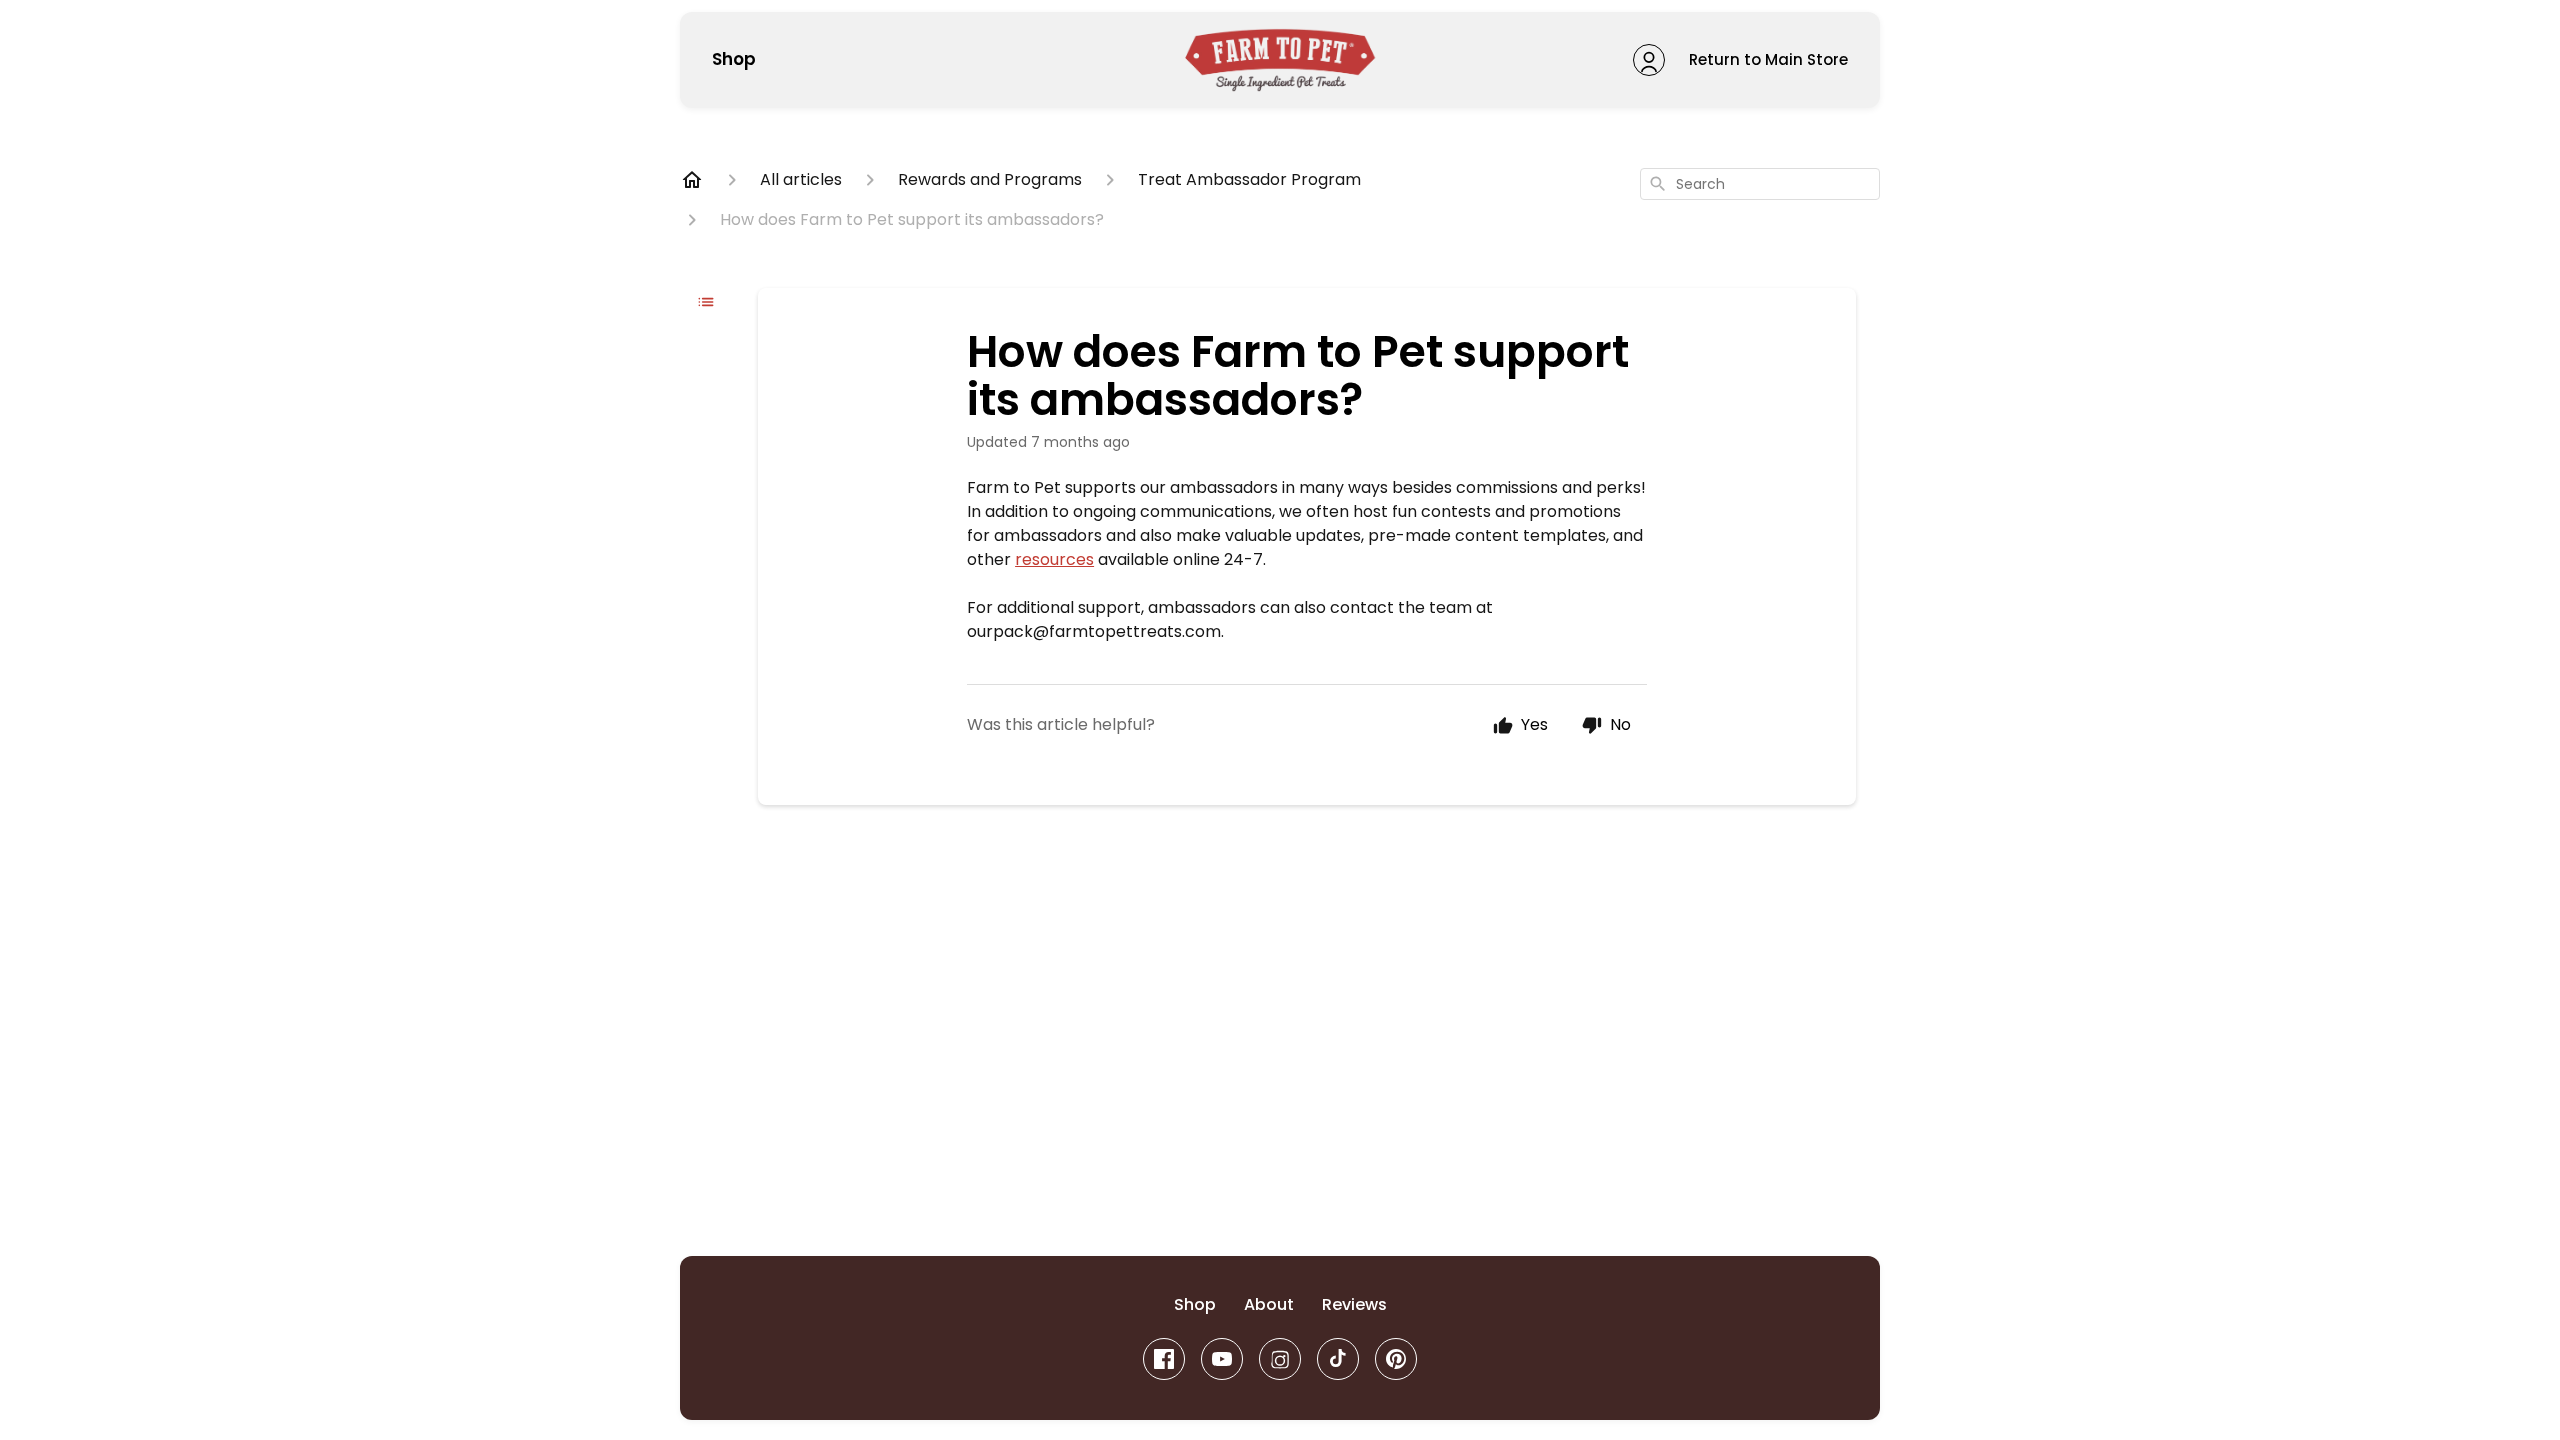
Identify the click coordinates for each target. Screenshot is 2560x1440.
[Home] (692, 180)
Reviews (1354, 1304)
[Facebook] (1164, 1359)
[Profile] (1649, 60)
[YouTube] (1222, 1359)
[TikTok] (1338, 1359)
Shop (734, 60)
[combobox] (1760, 184)
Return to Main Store (1768, 59)
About (1269, 1304)
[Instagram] (1280, 1359)
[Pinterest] (1396, 1359)
